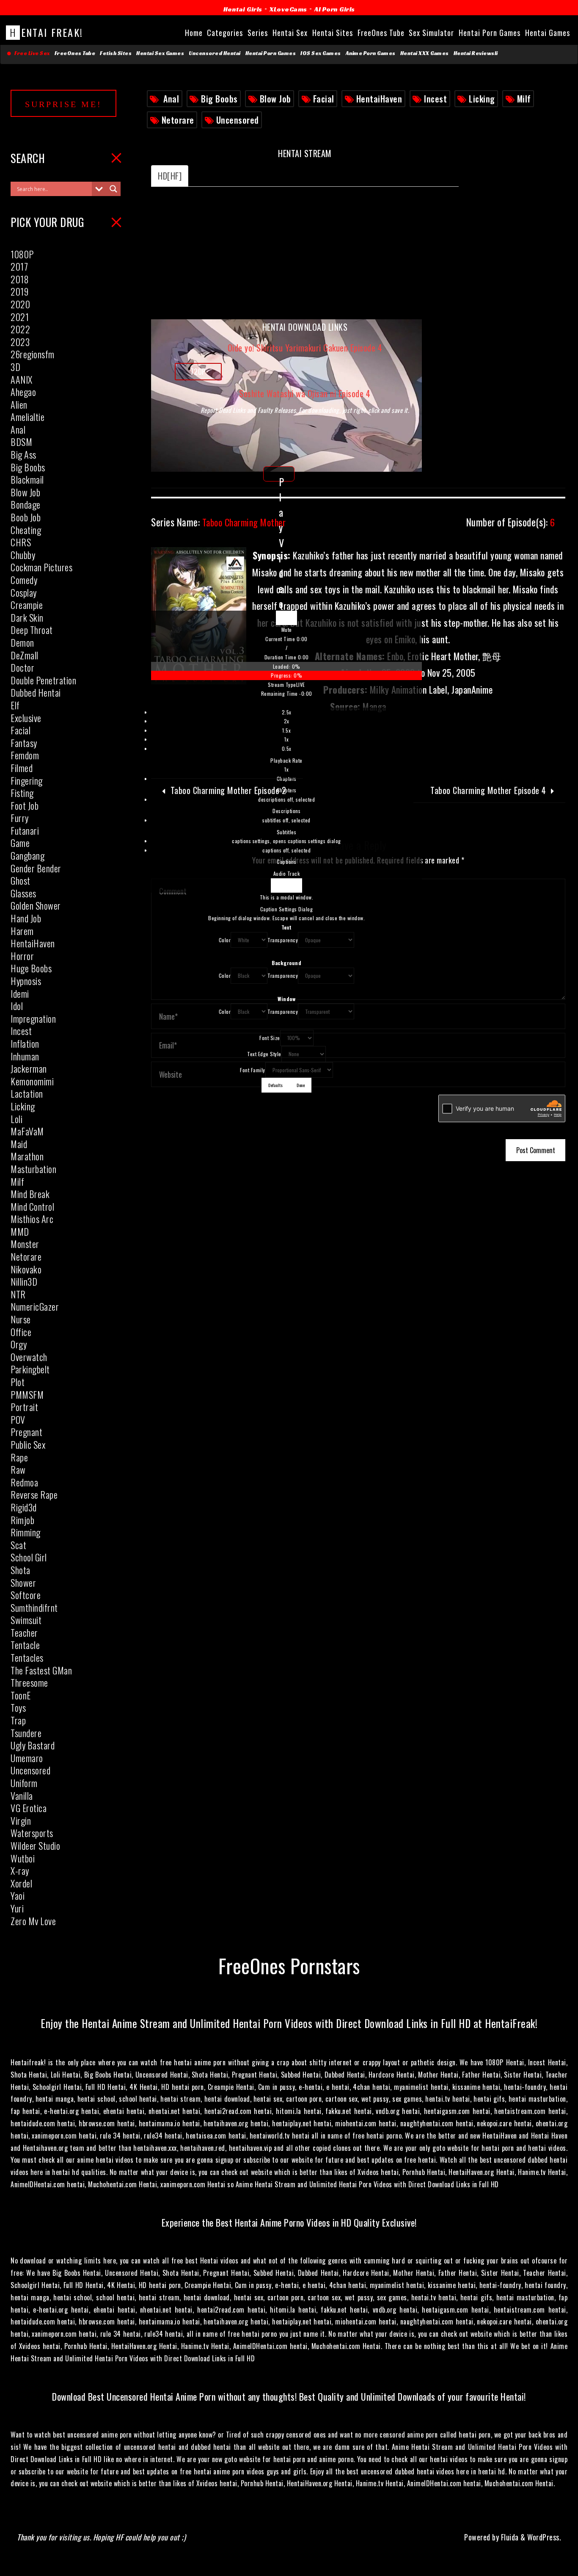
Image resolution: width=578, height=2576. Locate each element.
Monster (25, 1244)
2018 (20, 279)
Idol (17, 1006)
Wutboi (23, 1858)
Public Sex (28, 1444)
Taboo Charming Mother (218, 522)
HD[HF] (170, 176)
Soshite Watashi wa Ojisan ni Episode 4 (305, 393)
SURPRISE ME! (63, 104)
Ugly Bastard (33, 1745)
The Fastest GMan (41, 1670)
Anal (171, 99)
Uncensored (238, 120)
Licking (482, 99)
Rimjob (22, 1520)
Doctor (22, 667)
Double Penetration (43, 680)
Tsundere (26, 1733)
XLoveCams (288, 9)
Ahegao (23, 392)
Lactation (27, 1093)
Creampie (27, 605)
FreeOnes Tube (75, 53)
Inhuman (25, 1056)
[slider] (286, 671)
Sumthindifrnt (34, 1608)
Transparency (283, 940)
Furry (20, 818)
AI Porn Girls (335, 9)
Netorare (178, 120)
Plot (18, 1382)
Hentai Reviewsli (476, 53)
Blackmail (27, 479)
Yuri (17, 1908)
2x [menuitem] (287, 721)
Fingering (27, 780)
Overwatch (29, 1357)
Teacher (24, 1632)
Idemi (20, 993)
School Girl (29, 1557)
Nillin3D (24, 1281)
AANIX (22, 379)
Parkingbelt (30, 1369)
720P (198, 371)
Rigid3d (24, 1507)
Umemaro (27, 1758)
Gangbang (28, 855)
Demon (22, 642)
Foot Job (25, 805)
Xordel (21, 1883)
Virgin (21, 1821)
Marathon (27, 1156)
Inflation (25, 1043)
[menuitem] (286, 741)
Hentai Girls (243, 9)
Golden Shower (36, 905)
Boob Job (26, 517)
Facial (324, 99)
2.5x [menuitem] (287, 712)
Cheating (26, 530)
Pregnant (26, 1432)
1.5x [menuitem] (286, 730)
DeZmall (25, 655)
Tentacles (27, 1657)
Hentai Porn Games (271, 53)
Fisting (22, 793)
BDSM (21, 442)
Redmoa (24, 1482)
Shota (21, 1570)
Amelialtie (28, 417)
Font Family (253, 1070)
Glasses (23, 893)
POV (18, 1419)
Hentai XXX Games (425, 53)
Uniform (24, 1783)
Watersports (32, 1833)
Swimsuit (26, 1620)
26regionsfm (33, 354)
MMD (20, 1231)
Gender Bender (36, 868)
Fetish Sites (116, 53)
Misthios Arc (32, 1219)
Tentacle (25, 1645)
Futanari (25, 830)
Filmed (22, 768)
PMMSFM (27, 1395)
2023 (20, 342)
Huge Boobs (31, 968)
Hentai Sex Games (160, 53)
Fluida (509, 2537)
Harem (22, 931)
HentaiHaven (379, 99)
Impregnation (33, 1018)
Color (225, 940)
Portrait (24, 1407)
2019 (19, 291)
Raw (18, 1469)
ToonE (21, 1695)
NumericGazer (35, 1306)
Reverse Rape (34, 1494)
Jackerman (29, 1068)
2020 (20, 304)
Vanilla (22, 1796)
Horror (22, 956)
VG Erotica (29, 1808)
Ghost (21, 880)
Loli (17, 1119)
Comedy (24, 580)
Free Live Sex (31, 53)
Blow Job (275, 99)
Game (20, 843)
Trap (18, 1720)
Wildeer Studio (35, 1846)
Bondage (26, 504)
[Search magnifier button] (113, 189)
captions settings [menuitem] (286, 841)
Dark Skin (27, 617)
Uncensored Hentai (215, 53)
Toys (18, 1707)
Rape (19, 1457)
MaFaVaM (27, 1131)
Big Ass (23, 454)
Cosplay (24, 592)
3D (15, 367)
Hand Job (26, 918)
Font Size (270, 1038)
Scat (18, 1545)
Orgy (19, 1344)
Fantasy (24, 743)
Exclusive (26, 718)
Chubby (23, 555)
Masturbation (33, 1169)
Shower (23, 1583)
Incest (435, 99)
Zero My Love (33, 1921)
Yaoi (18, 1895)
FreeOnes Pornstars (289, 1965)
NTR (18, 1294)
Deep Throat (32, 630)
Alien (19, 404)
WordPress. (544, 2537)
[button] (286, 630)
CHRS (21, 542)
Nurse (21, 1319)
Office (21, 1332)
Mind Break (30, 1194)
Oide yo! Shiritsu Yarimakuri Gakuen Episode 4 (305, 348)
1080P (22, 254)
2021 (20, 317)
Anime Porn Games (371, 53)
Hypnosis (26, 981)
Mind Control (32, 1206)
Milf (524, 99)
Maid (19, 1144)
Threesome (29, 1682)
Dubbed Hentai (36, 692)
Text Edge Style (264, 1054)
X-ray (20, 1870)
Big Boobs (219, 99)
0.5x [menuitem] (287, 748)
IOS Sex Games (321, 53)
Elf (15, 705)
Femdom (25, 755)
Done (301, 1085)
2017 (19, 266)
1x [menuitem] (286, 739)
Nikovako (26, 1269)
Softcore (26, 1595)
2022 (20, 329)
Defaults (275, 1085)
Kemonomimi (32, 1081)
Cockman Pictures (41, 567)
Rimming (26, 1532)
